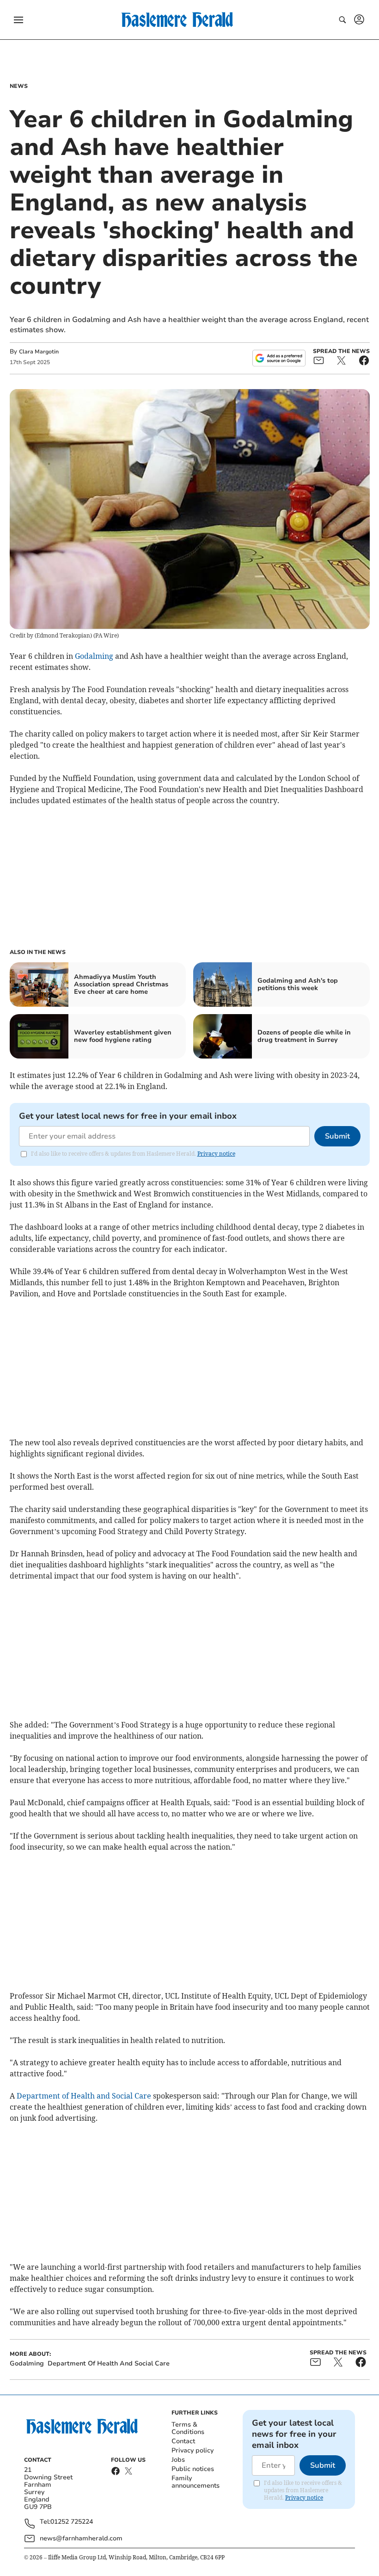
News (19, 86)
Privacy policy (193, 2450)
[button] (18, 20)
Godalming (94, 656)
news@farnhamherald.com (81, 2538)
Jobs (178, 2460)
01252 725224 (72, 2522)
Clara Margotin (39, 352)
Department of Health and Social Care (84, 2096)
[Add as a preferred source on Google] (279, 358)
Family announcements (196, 2482)
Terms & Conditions (188, 2428)
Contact (183, 2441)
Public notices (193, 2469)
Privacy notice (216, 1154)
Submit (337, 1136)
